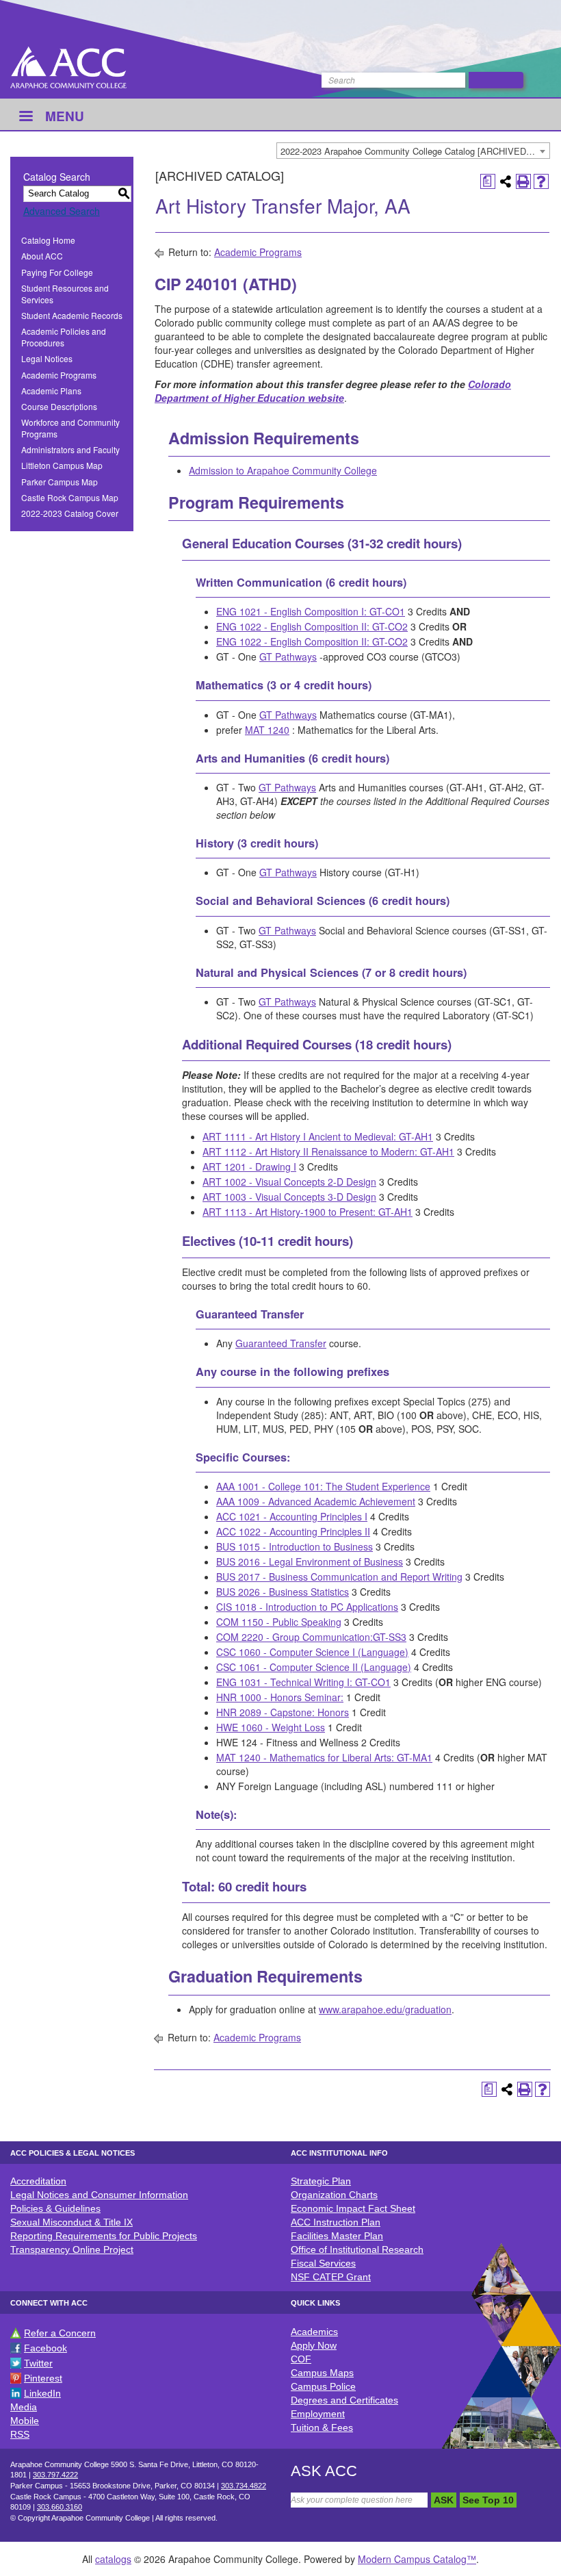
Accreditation (38, 2181)
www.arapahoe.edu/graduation (385, 2009)
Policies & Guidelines (55, 2208)
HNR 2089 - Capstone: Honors (283, 1712)
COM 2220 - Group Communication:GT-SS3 (311, 1637)
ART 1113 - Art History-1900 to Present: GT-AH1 (308, 1212)
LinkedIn (42, 2393)
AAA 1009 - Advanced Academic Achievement (316, 1501)
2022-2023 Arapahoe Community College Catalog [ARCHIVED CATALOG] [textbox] (415, 151)
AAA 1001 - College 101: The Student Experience (323, 1486)
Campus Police (323, 2386)
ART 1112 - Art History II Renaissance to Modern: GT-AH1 (328, 1151)
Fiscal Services (323, 2263)
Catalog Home (48, 240)
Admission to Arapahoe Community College (283, 470)
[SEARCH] (496, 80)
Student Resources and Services (65, 294)
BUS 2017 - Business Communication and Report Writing (339, 1577)
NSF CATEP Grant (331, 2277)
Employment (318, 2414)
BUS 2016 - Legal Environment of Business (310, 1561)
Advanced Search (62, 211)
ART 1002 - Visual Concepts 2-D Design (289, 1182)
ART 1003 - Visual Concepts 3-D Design (289, 1197)
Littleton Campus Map (62, 465)
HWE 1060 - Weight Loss (271, 1727)
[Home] (68, 67)
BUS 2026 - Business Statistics (283, 1592)
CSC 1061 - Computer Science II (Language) (314, 1667)
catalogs (113, 2559)
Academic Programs (59, 375)
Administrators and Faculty (70, 449)
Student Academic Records (72, 315)
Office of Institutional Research (357, 2249)
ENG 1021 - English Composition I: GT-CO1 (311, 611)
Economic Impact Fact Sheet (353, 2208)
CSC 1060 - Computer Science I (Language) (312, 1652)
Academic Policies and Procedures (64, 337)
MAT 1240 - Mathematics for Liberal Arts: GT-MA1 (324, 1757)
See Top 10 (488, 2500)
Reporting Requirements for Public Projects (104, 2236)
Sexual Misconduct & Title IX (71, 2222)
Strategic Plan (321, 2181)
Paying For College (57, 272)
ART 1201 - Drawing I (249, 1166)
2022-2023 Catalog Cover (70, 513)
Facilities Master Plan (337, 2236)
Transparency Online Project (72, 2249)
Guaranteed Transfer (281, 1343)
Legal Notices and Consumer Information (99, 2195)
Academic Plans (51, 391)
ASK (444, 2500)
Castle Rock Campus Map (70, 497)
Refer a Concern (60, 2333)
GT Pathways (288, 656)
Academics (314, 2332)
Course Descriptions (59, 406)
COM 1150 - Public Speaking (279, 1622)
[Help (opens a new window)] (541, 181)
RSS (20, 2434)
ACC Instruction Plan (336, 2222)
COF (301, 2359)
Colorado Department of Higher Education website (333, 391)
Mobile (25, 2421)
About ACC (42, 256)
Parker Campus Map (60, 482)
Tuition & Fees (322, 2427)
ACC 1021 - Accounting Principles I (292, 1516)
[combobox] (413, 151)
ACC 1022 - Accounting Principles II (293, 1531)
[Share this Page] (506, 181)
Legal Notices (47, 358)
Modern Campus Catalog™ (417, 2559)
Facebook (45, 2348)
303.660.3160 (60, 2507)
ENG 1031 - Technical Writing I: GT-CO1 (303, 1682)
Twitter (38, 2363)
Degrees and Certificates (344, 2400)
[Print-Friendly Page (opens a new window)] (523, 181)
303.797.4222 (55, 2475)
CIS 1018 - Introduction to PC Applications (307, 1607)
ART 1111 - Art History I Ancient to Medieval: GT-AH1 (318, 1136)
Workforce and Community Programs (70, 428)
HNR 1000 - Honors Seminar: (280, 1697)
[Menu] (25, 117)
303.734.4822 (244, 2486)
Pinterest (43, 2378)
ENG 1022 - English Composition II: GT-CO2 (312, 626)
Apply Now (314, 2345)
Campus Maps (322, 2373)
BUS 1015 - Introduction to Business (295, 1546)
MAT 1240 (267, 730)
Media (24, 2407)
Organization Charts (334, 2195)
